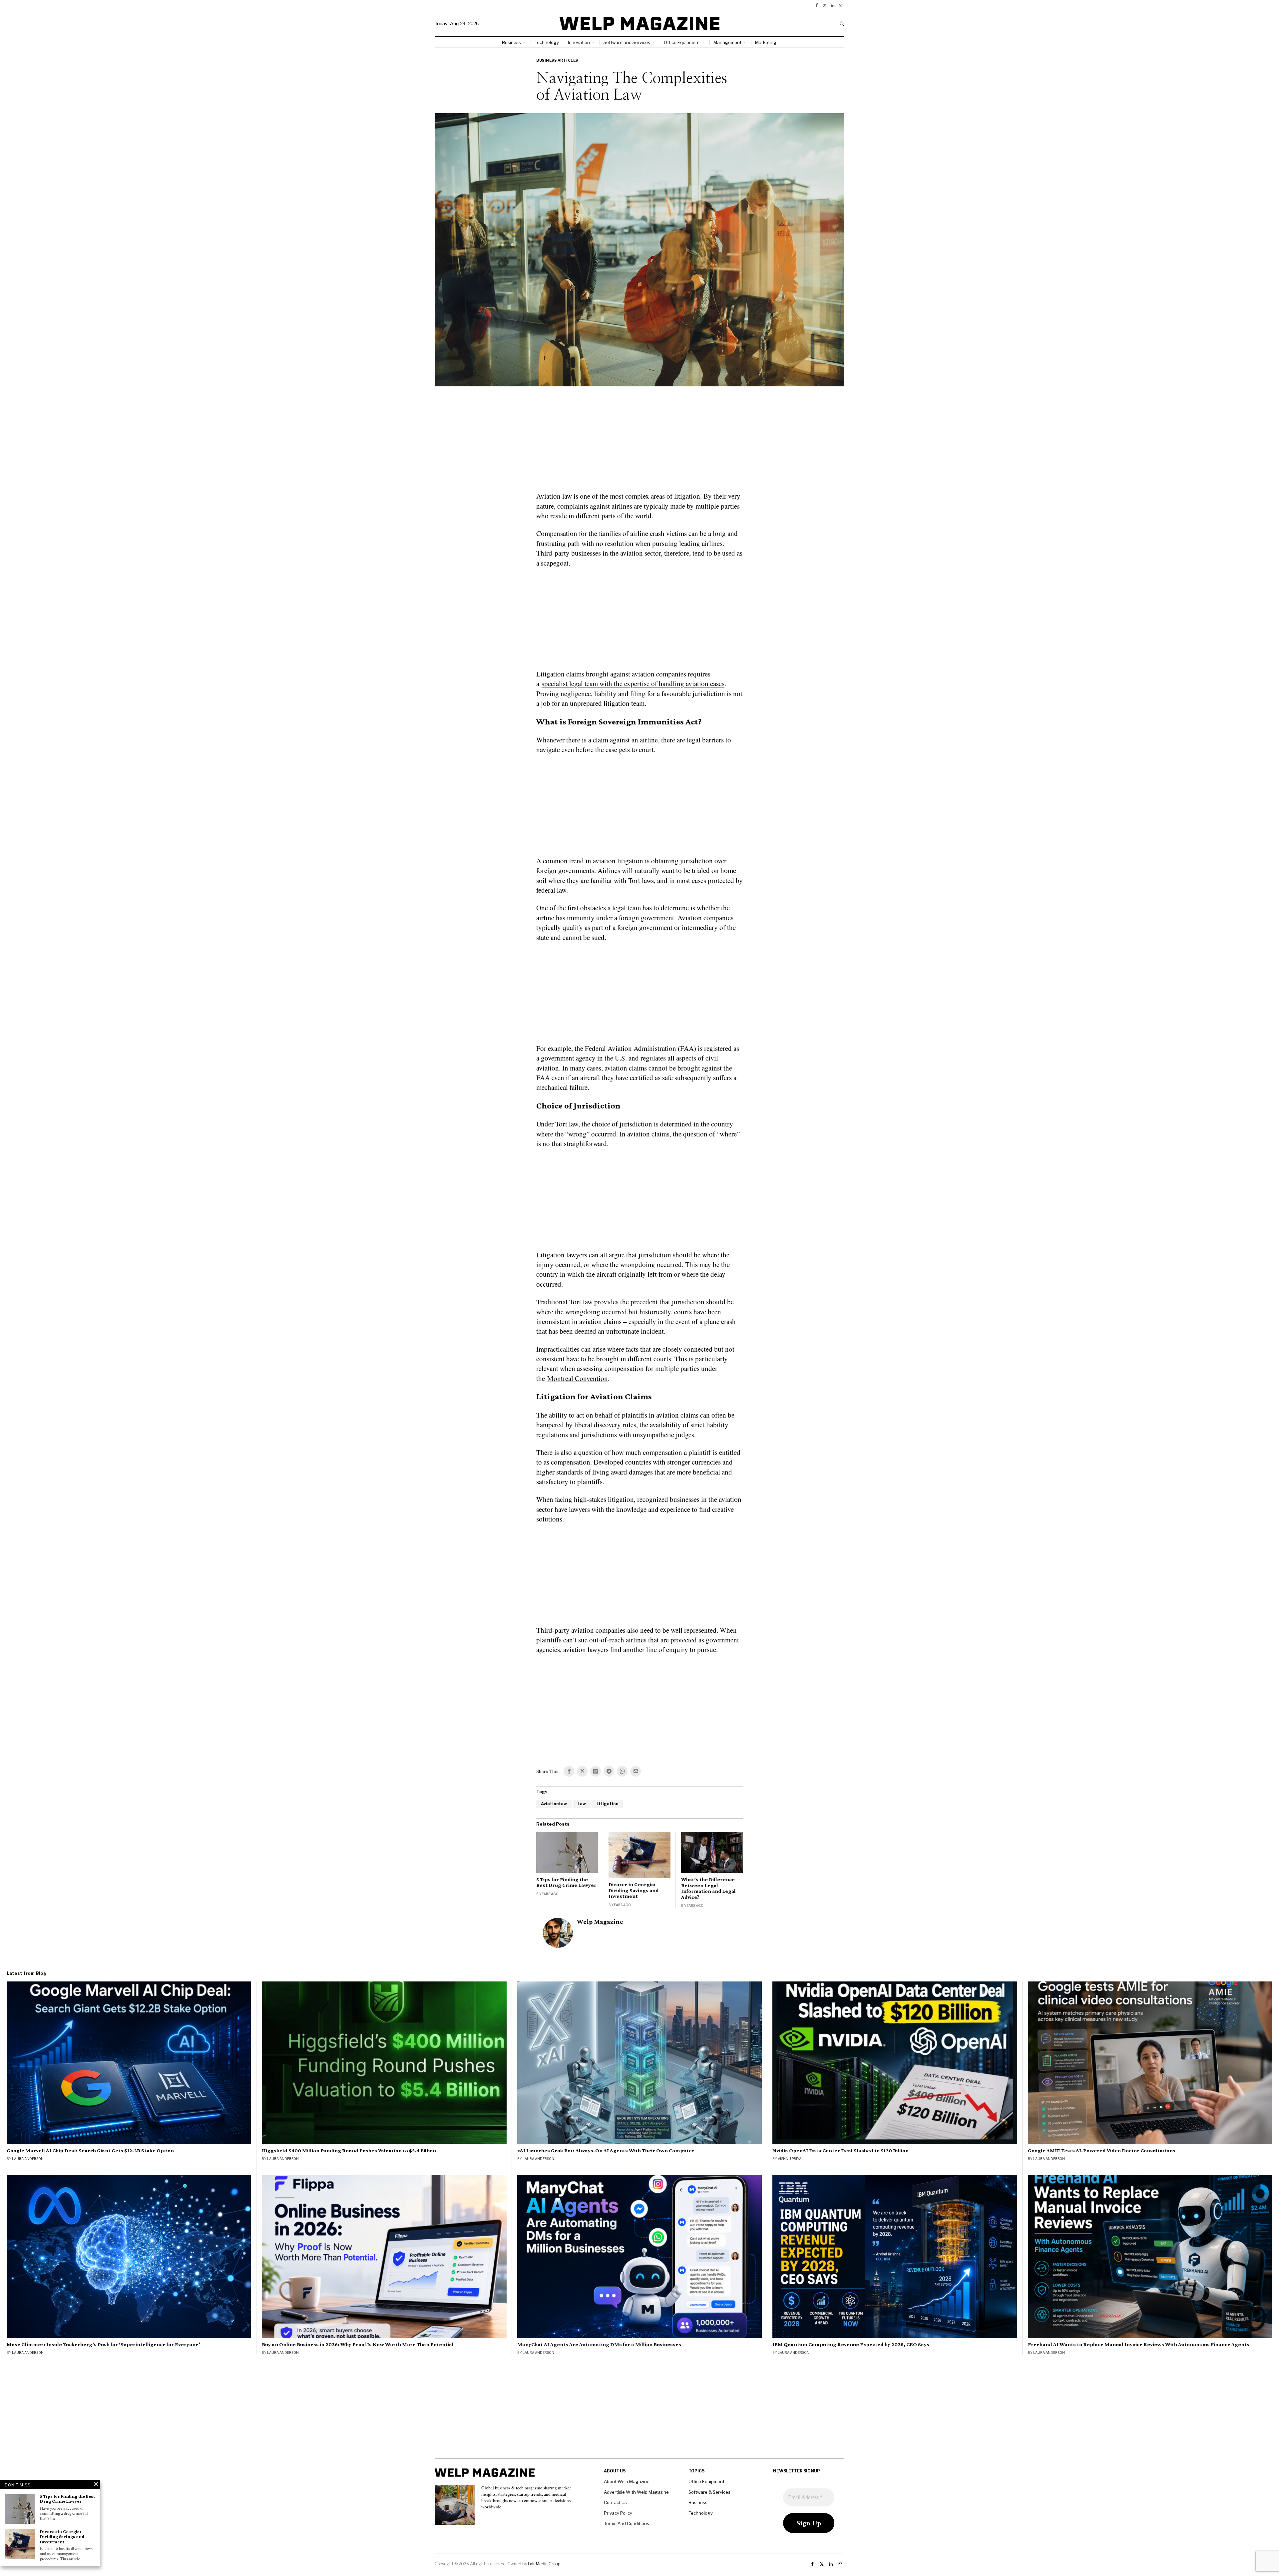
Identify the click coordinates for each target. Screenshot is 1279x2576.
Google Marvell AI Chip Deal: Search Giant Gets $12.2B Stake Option (90, 2151)
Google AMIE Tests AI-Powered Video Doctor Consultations (1102, 2151)
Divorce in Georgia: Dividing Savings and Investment (634, 1890)
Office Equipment (706, 2481)
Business (698, 2502)
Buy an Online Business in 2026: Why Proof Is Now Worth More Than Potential (358, 2345)
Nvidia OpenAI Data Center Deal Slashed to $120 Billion (841, 2151)
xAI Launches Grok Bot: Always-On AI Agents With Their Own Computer (606, 2151)
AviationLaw (554, 1804)
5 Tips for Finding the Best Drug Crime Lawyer (566, 1882)
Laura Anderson (28, 2159)
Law (582, 1804)
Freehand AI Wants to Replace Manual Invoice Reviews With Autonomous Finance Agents (1139, 2345)
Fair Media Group (544, 2564)
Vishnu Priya (790, 2159)
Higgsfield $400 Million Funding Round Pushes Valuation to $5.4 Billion (349, 2151)
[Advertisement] (639, 443)
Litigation (607, 1804)
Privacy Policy (618, 2513)
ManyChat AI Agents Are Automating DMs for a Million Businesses (599, 2345)
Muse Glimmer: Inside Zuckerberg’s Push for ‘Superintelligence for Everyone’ (103, 2345)
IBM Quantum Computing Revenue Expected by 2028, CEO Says (851, 2345)
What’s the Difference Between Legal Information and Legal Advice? (708, 1888)
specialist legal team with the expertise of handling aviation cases (633, 683)
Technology (701, 2513)
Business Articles (557, 60)
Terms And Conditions (627, 2523)
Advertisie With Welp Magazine (636, 2492)
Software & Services (709, 2492)
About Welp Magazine (627, 2481)
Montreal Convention (578, 1378)
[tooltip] (817, 5)
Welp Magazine (600, 1922)
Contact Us (615, 2502)
